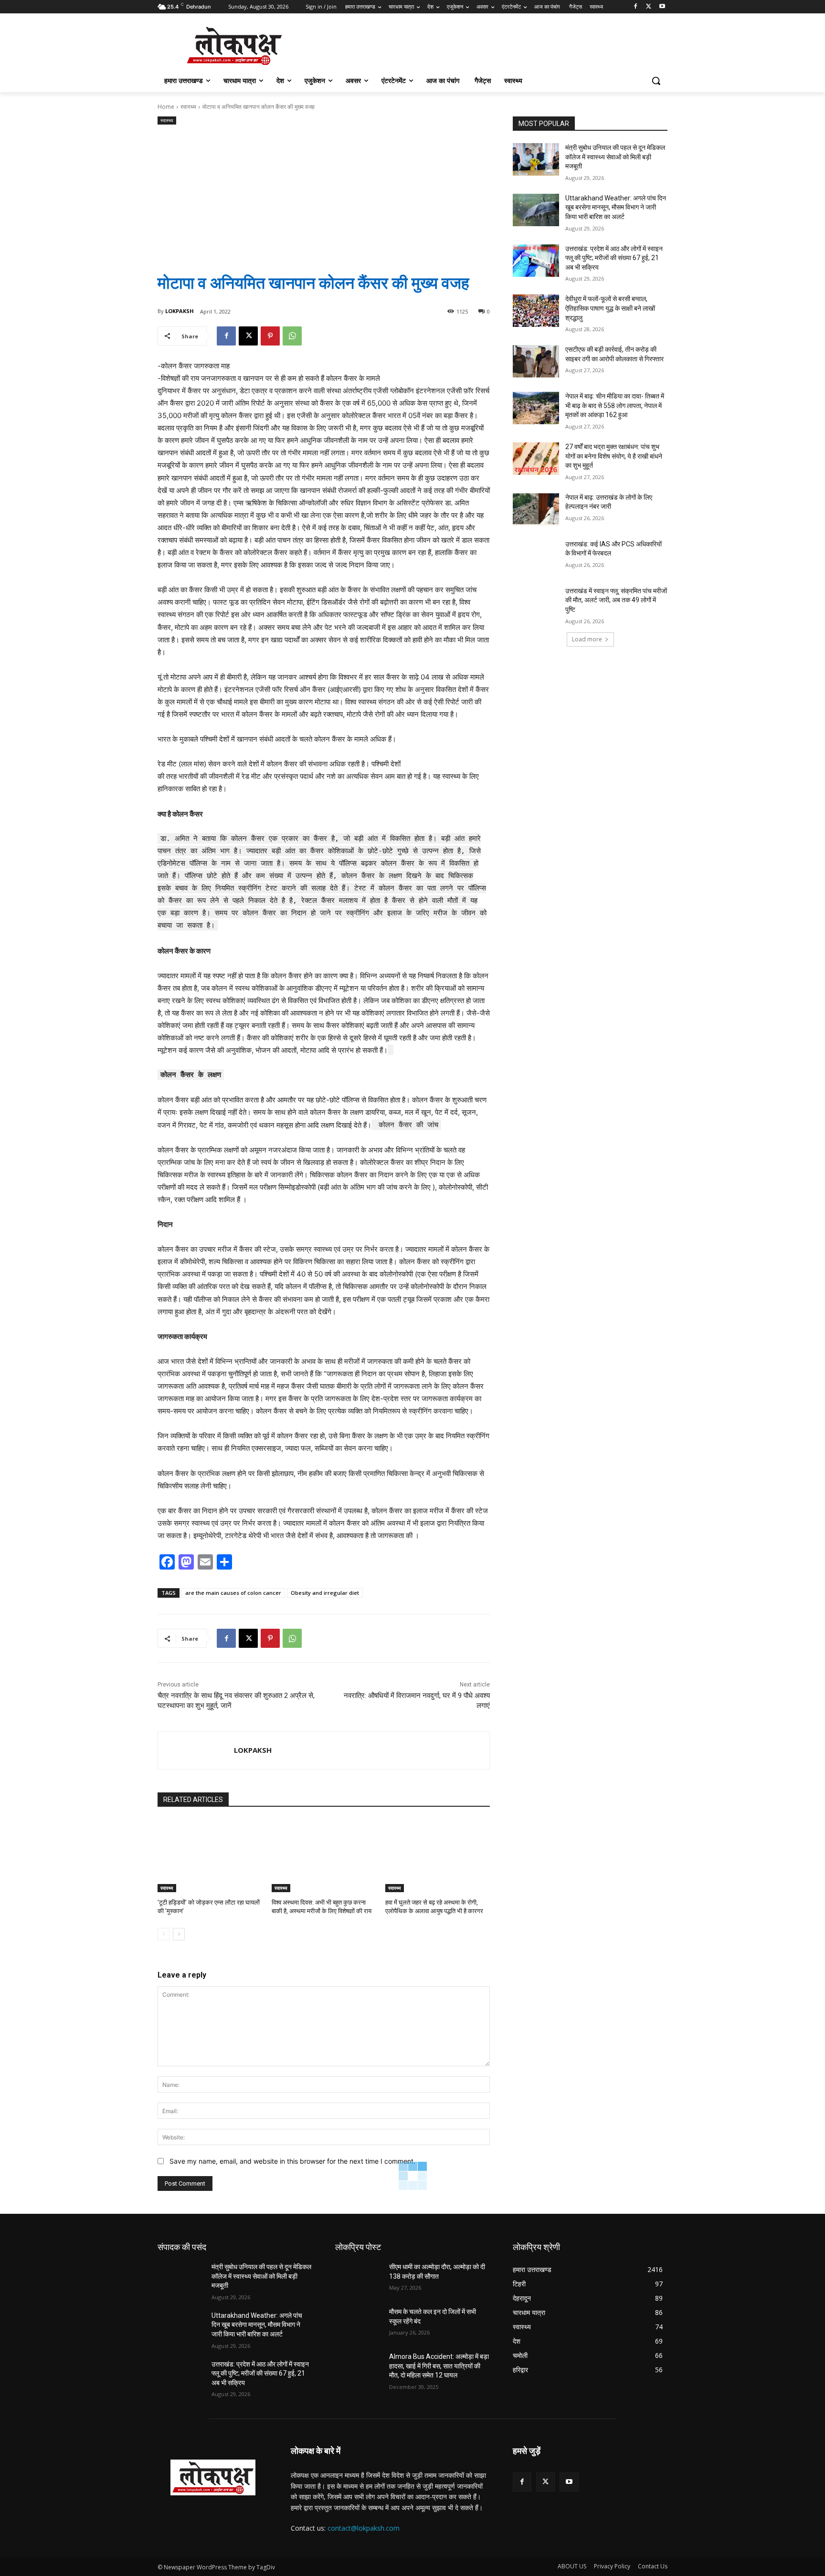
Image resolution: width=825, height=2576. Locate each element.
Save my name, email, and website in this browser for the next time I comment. (292, 2161)
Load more (587, 639)
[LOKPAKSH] (196, 1750)
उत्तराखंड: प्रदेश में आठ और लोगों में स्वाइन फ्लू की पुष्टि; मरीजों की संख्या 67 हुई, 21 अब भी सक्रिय (614, 258)
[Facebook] (636, 7)
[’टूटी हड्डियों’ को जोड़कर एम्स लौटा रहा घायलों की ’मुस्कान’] (210, 1856)
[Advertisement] (324, 191)
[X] (649, 7)
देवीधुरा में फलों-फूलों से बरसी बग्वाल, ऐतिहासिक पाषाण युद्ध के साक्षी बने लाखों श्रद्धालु (610, 308)
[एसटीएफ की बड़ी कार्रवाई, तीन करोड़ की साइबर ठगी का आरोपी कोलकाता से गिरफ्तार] (536, 361)
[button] (656, 81)
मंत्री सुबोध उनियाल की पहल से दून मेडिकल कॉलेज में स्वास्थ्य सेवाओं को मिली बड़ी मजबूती (615, 157)
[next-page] (179, 1934)
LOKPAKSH (180, 311)
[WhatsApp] (292, 336)
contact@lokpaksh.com (364, 2528)
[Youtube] (662, 7)
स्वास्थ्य (188, 107)
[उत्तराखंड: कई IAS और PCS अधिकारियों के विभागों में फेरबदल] (536, 556)
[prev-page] (164, 1934)
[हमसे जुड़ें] (590, 2465)
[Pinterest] (270, 336)
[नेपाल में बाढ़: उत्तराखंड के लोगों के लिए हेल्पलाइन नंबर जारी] (536, 509)
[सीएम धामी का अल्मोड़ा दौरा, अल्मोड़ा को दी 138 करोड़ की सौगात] (358, 2279)
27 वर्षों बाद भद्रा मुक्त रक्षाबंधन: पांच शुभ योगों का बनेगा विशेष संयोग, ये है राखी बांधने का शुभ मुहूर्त (614, 456)
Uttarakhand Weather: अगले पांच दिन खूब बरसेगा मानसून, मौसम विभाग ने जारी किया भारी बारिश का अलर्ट (616, 207)
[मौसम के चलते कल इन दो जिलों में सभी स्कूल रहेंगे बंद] (358, 2324)
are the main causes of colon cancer (233, 1593)
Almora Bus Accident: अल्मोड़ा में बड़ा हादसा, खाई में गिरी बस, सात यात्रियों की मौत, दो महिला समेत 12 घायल (439, 2366)
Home (166, 107)
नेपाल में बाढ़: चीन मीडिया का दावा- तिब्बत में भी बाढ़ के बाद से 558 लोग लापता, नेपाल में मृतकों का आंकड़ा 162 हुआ (615, 405)
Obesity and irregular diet (325, 1593)
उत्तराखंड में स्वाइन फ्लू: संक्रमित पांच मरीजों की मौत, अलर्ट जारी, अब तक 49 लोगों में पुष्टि (616, 600)
